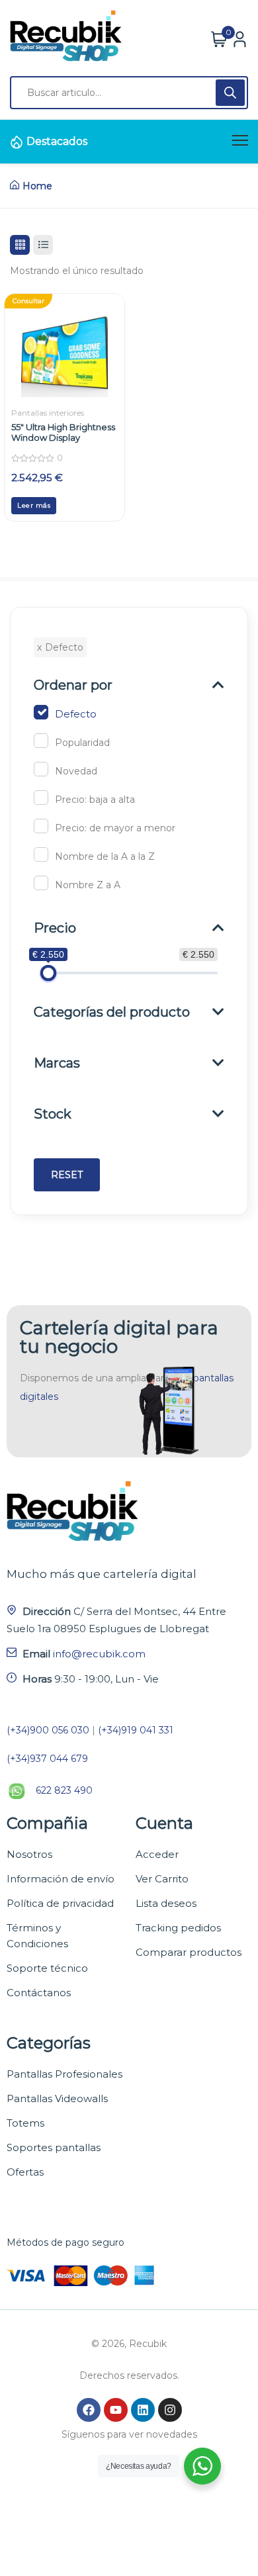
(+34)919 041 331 (136, 1730)
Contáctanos (39, 1993)
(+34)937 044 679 (47, 1759)
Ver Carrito (162, 1879)
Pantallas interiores (48, 413)
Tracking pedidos (178, 1928)
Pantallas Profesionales (64, 2074)
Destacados (57, 141)
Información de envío (61, 1879)
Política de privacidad (60, 1903)
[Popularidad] (41, 741)
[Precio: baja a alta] (41, 798)
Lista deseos (166, 1903)
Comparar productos (189, 1952)
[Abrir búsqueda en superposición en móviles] (129, 93)
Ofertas (25, 2172)
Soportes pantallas (54, 2147)
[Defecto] (41, 712)
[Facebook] (89, 2410)
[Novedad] (41, 769)
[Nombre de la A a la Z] (41, 854)
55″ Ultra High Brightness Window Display (63, 432)
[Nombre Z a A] (41, 883)
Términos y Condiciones (37, 1936)
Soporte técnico (47, 1968)
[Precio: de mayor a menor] (41, 826)
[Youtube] (116, 2410)
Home (37, 186)
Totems (25, 2123)
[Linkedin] (143, 2410)
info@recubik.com (99, 1654)
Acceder (157, 1854)
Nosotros (29, 1854)
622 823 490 (64, 1790)
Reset (67, 1175)
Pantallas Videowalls (57, 2098)
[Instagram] (170, 2410)
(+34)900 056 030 (48, 1730)
